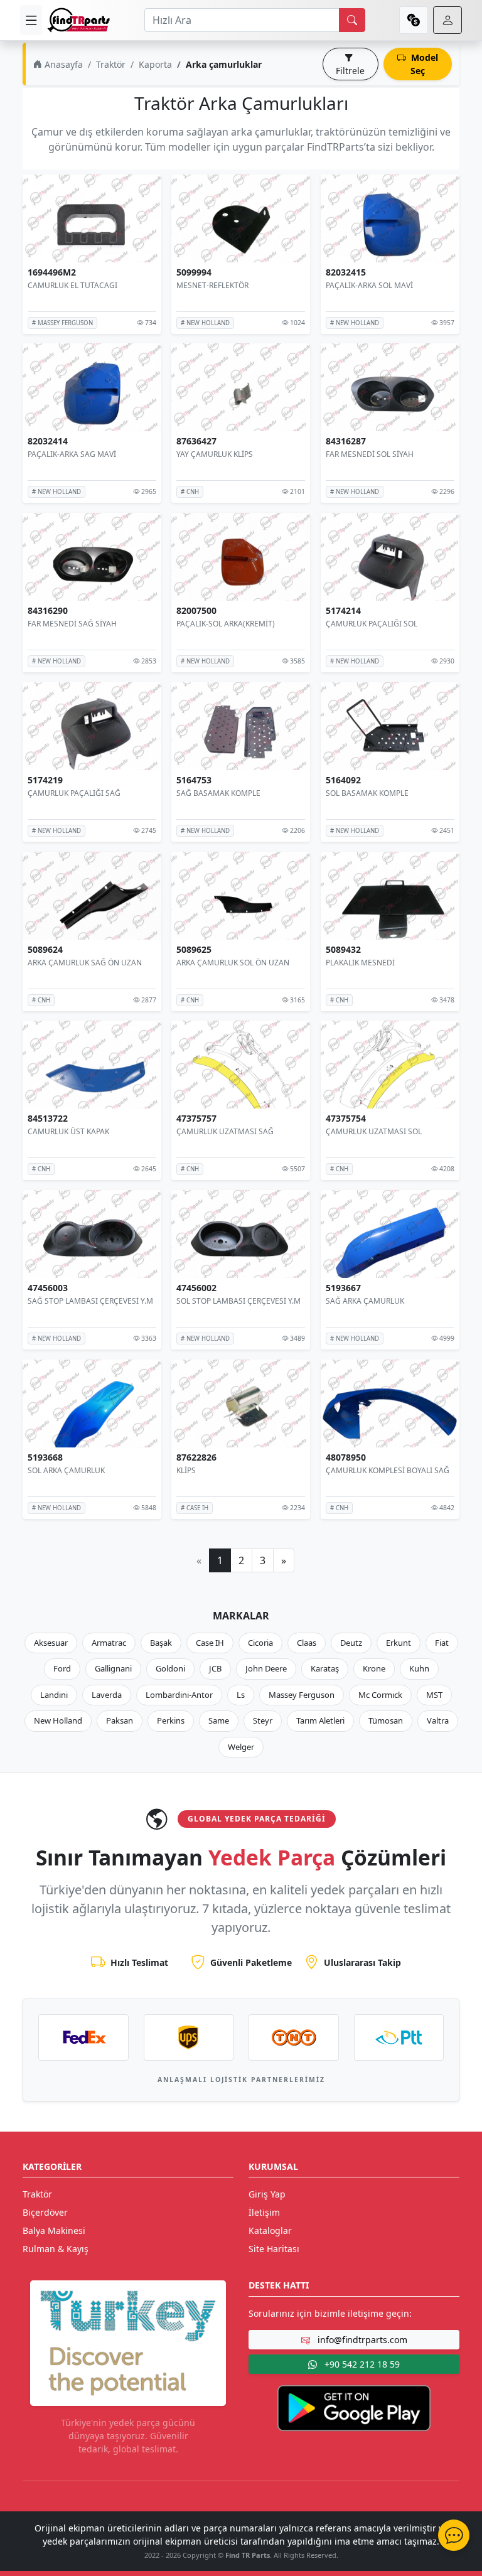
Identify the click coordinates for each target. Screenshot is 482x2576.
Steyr (263, 1720)
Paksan (120, 1720)
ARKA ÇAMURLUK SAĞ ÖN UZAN (85, 962)
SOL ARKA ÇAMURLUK (66, 1470)
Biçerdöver (45, 2212)
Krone (374, 1668)
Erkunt (399, 1643)
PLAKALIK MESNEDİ (360, 962)
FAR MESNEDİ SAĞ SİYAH (72, 624)
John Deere (266, 1668)
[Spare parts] (78, 20)
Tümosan (386, 1720)
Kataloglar (270, 2230)
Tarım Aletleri (320, 1720)
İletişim (264, 2212)
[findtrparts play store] (354, 2407)
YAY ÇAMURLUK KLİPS (215, 454)
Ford (62, 1668)
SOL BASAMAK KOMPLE (367, 793)
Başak (161, 1643)
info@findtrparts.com (361, 2340)
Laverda (107, 1695)
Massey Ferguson (302, 1695)
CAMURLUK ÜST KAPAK (68, 1131)
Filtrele (350, 71)
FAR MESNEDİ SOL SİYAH (370, 454)
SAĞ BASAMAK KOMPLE (218, 793)
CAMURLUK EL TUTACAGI (72, 285)
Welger (241, 1747)
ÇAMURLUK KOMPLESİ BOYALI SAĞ (388, 1470)
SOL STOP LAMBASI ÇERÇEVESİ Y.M (238, 1301)
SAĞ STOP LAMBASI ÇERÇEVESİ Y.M (90, 1301)
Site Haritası (274, 2249)
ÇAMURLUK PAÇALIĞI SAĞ (74, 793)
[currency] (414, 20)
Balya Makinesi (54, 2230)
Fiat (442, 1643)
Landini (54, 1695)
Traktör (111, 64)
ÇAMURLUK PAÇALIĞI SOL (372, 624)
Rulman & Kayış (56, 2249)
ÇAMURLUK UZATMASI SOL (374, 1131)
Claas (307, 1643)
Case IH (210, 1643)
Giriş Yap (267, 2194)
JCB (215, 1668)
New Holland (58, 1720)
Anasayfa (62, 64)
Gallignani (113, 1668)
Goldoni (170, 1668)
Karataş (325, 1668)
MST (434, 1695)
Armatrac (109, 1643)
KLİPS (186, 1470)
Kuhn (419, 1668)
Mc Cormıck (380, 1695)
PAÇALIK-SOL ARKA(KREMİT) (226, 624)
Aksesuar (51, 1643)
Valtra (438, 1720)
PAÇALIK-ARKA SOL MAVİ (369, 285)
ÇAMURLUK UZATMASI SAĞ (225, 1131)
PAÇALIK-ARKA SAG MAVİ (72, 454)
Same (219, 1720)
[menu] (31, 20)
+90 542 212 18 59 (361, 2364)
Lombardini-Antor (179, 1695)
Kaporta (155, 64)
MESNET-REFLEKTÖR (212, 285)
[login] (447, 20)
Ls (241, 1695)
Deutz (351, 1643)
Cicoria (260, 1643)
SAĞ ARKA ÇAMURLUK (365, 1301)
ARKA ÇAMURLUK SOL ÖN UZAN (233, 962)
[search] (352, 20)
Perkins (171, 1720)
